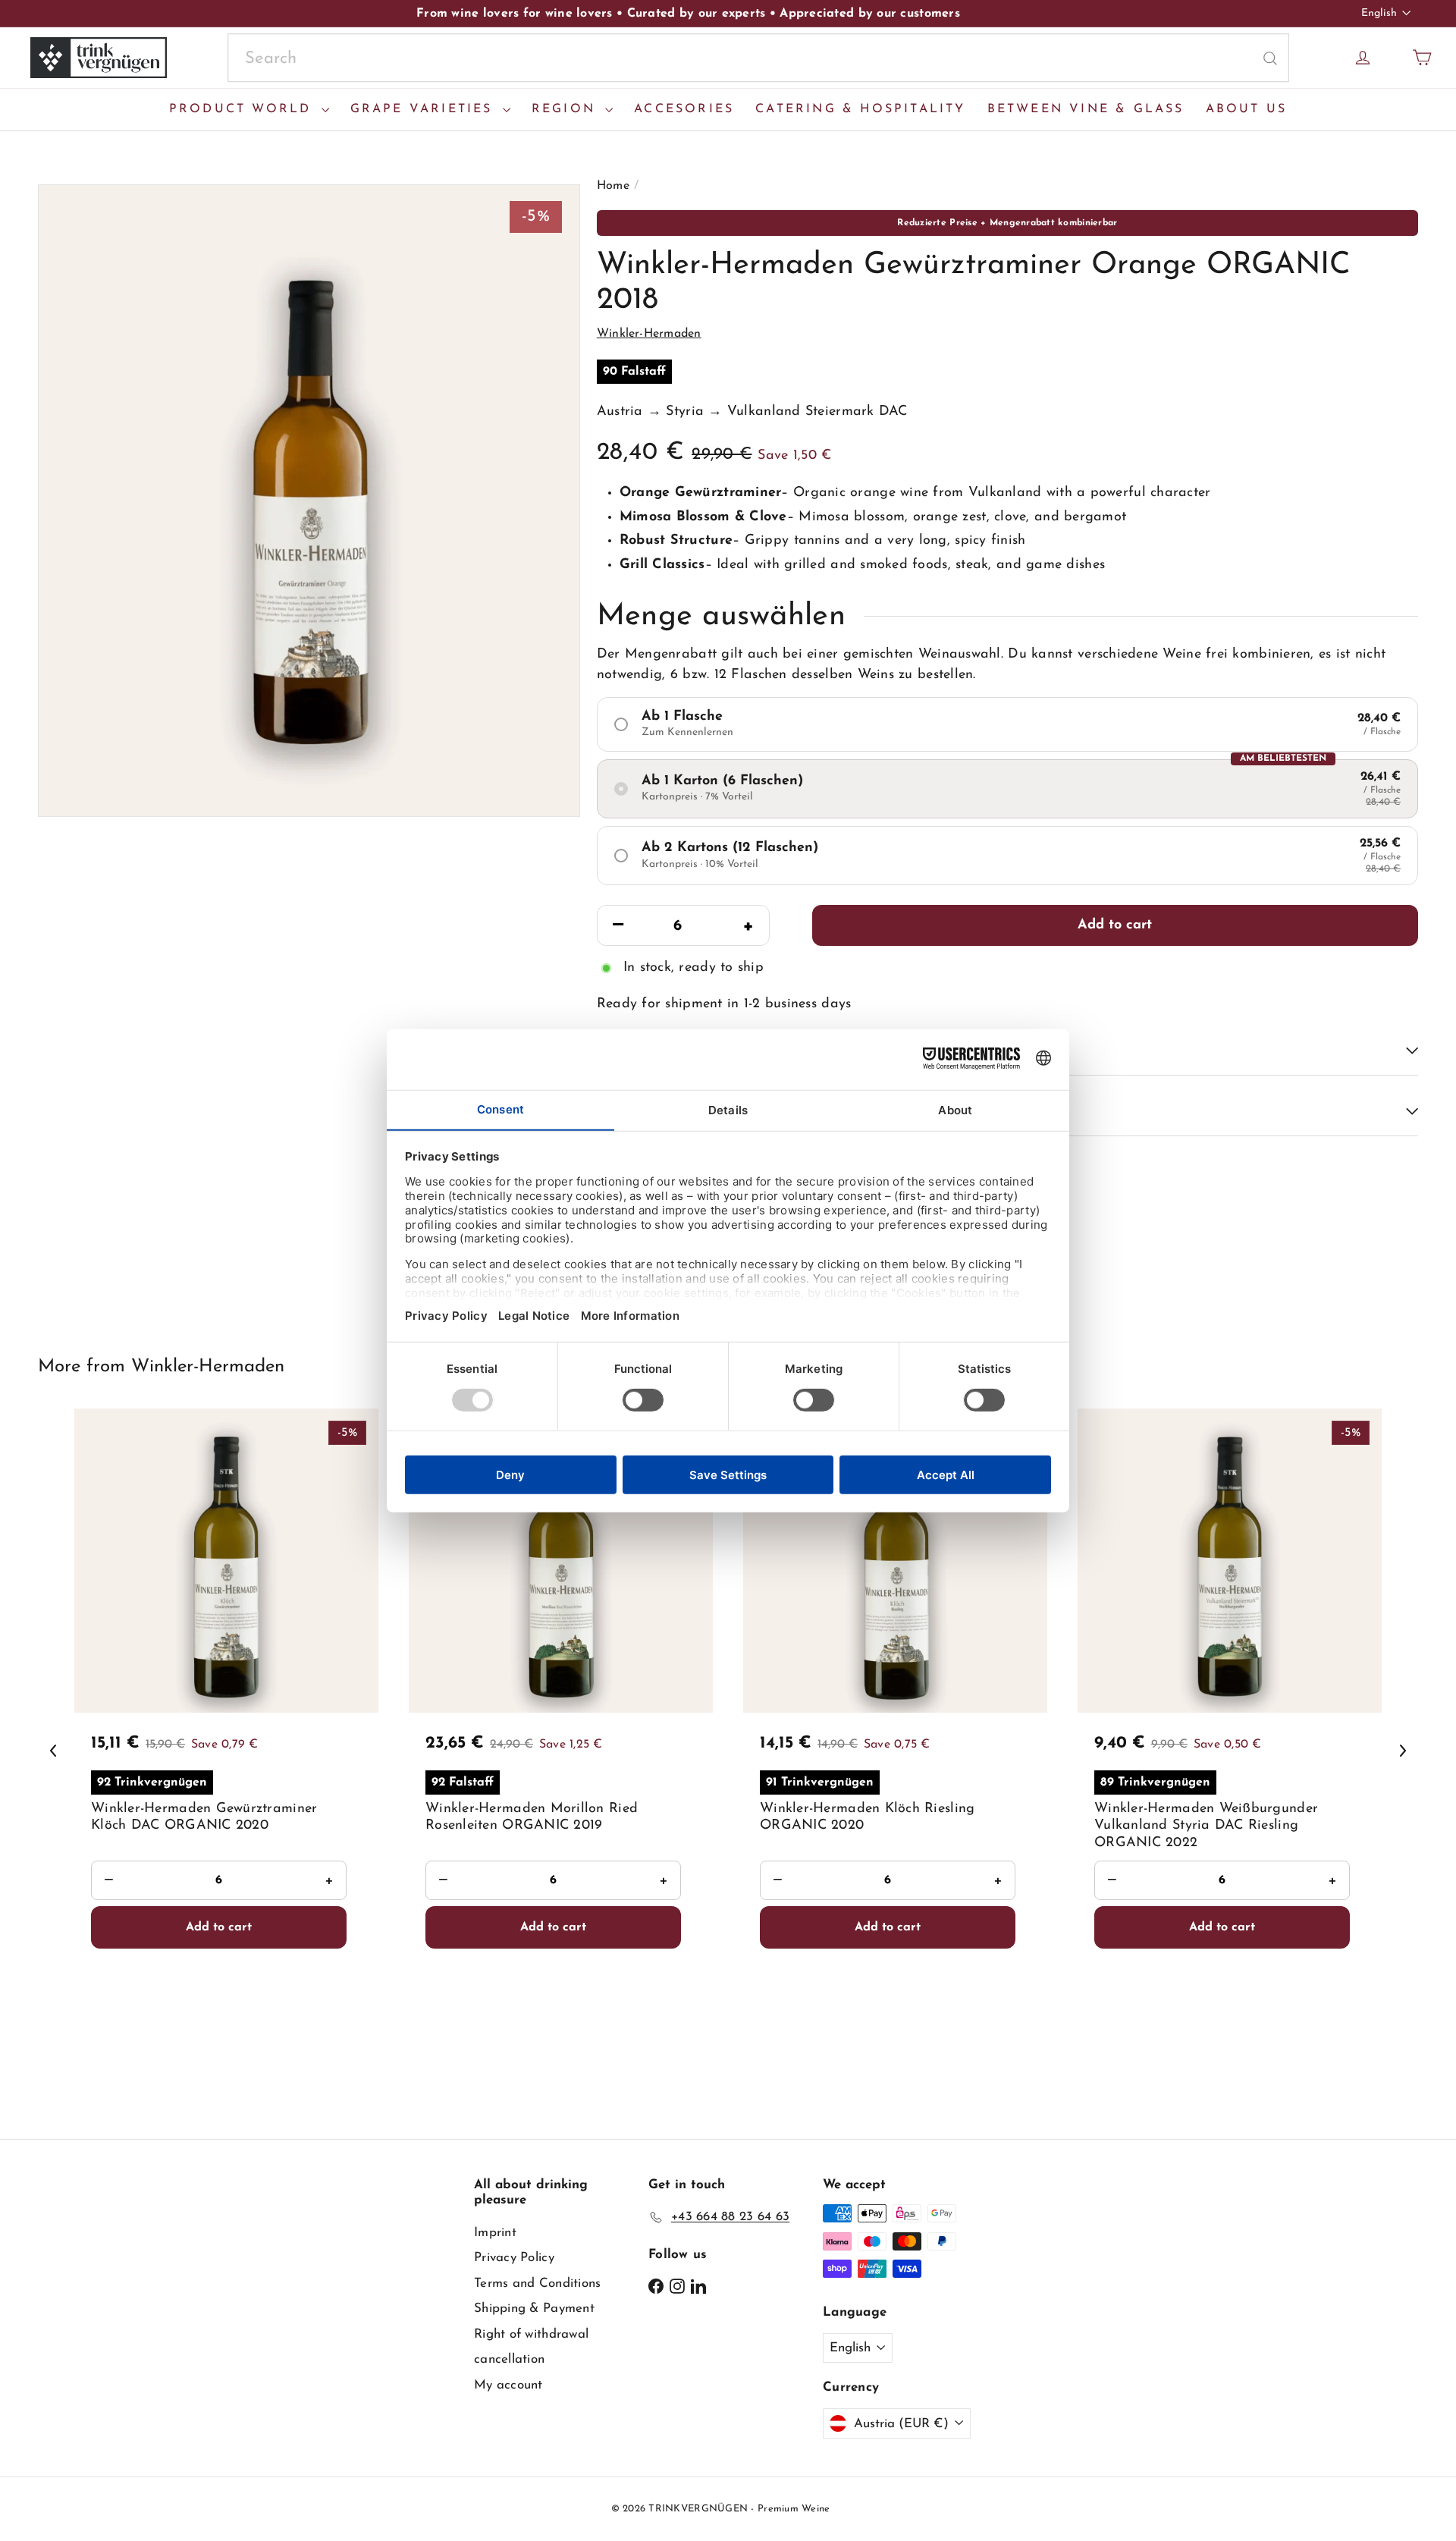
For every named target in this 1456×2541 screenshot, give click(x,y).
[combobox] (758, 58)
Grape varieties (425, 109)
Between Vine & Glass (1086, 109)
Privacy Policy (514, 2258)
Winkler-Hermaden (208, 1367)
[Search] (1270, 58)
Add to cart (1115, 925)
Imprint (495, 2233)
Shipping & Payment (534, 2309)
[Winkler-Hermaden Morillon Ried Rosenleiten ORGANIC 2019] (561, 1746)
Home (613, 186)
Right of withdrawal (531, 2334)
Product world (243, 109)
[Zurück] (53, 1751)
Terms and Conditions (537, 2283)
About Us (1247, 109)
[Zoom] (309, 501)
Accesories (684, 109)
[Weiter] (1403, 1751)
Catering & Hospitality (860, 109)
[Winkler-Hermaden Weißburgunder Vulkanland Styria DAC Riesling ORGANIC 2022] (1230, 1746)
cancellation (509, 2359)
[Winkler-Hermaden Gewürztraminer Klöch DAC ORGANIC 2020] (226, 1746)
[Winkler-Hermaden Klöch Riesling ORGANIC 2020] (895, 1746)
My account (508, 2385)
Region (566, 109)
